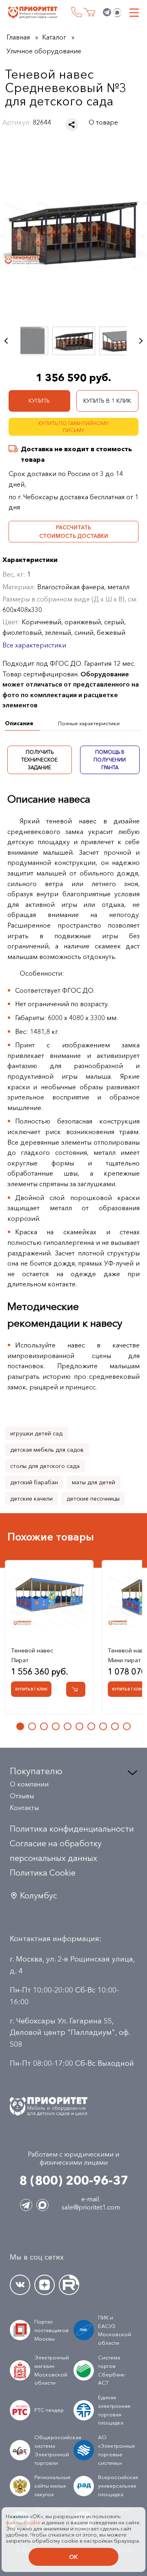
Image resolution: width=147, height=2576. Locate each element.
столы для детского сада (45, 1466)
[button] (20, 1726)
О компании (29, 1784)
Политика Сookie (43, 1873)
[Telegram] (107, 13)
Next (141, 341)
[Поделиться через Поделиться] (72, 125)
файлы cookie (23, 2522)
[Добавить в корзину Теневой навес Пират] (76, 1689)
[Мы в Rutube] (69, 2285)
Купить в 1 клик (107, 401)
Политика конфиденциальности (72, 1829)
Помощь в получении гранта (110, 760)
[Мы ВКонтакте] (20, 2285)
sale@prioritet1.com (91, 2207)
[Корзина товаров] (89, 12)
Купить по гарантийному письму (73, 427)
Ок (73, 2557)
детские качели (31, 1499)
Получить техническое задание (39, 760)
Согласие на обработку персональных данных (56, 1851)
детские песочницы (93, 1499)
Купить (39, 401)
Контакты (24, 1808)
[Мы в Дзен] (45, 2285)
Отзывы (22, 1796)
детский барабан (34, 1482)
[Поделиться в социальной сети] (72, 125)
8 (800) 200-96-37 (77, 12)
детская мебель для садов (47, 1450)
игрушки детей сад (36, 1433)
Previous (6, 341)
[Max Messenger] (117, 13)
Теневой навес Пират (32, 1655)
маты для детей (94, 1482)
